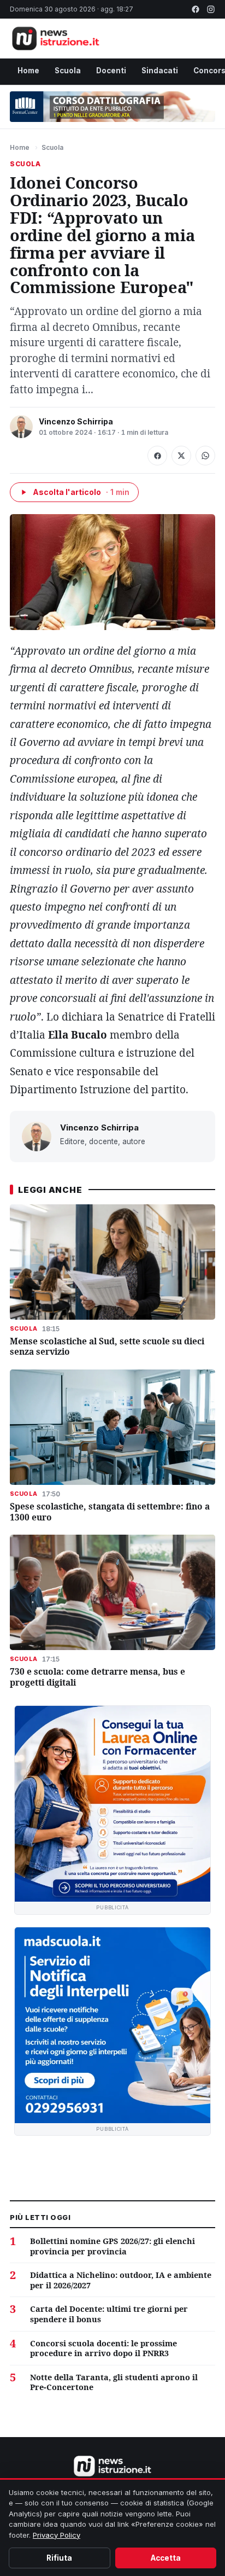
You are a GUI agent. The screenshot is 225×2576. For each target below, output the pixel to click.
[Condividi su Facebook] (157, 456)
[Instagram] (211, 9)
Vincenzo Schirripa (76, 421)
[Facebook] (196, 9)
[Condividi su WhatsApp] (205, 456)
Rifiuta (59, 2558)
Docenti (111, 71)
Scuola (68, 71)
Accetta (166, 2558)
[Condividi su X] (181, 456)
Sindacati (160, 71)
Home (28, 71)
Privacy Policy (57, 2535)
